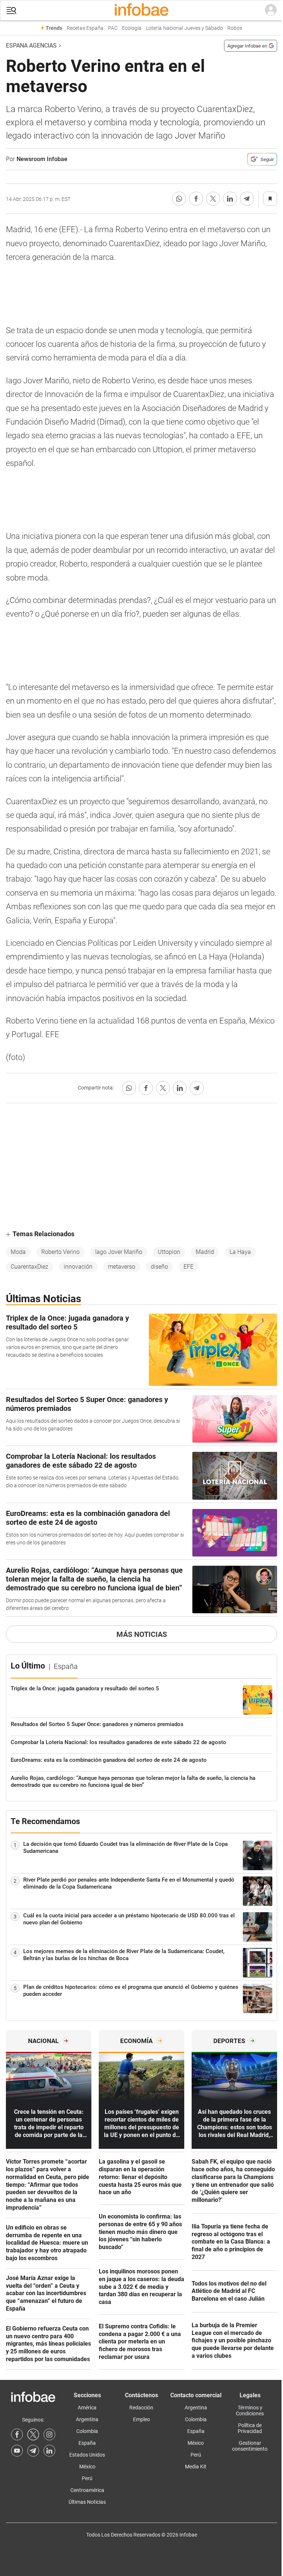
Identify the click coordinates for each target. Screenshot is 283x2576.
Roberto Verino (60, 1252)
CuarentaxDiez (29, 1267)
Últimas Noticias (87, 2502)
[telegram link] (33, 2451)
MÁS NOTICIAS (142, 1634)
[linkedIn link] (49, 2451)
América (87, 2408)
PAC (113, 28)
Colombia (87, 2431)
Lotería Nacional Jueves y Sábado (184, 28)
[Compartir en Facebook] (196, 199)
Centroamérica (87, 2490)
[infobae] (141, 10)
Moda (18, 1252)
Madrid (205, 1252)
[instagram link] (49, 2434)
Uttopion (169, 1252)
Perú (87, 2478)
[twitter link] (33, 2434)
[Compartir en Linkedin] (230, 199)
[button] (11, 11)
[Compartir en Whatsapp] (179, 199)
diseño (159, 1267)
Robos (235, 28)
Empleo (141, 2419)
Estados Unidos (87, 2455)
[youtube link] (17, 2451)
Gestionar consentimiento (250, 2446)
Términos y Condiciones (250, 2411)
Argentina (87, 2419)
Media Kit (196, 2467)
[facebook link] (17, 2434)
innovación (78, 1267)
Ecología (132, 28)
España (87, 2443)
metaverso (122, 1267)
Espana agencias (31, 46)
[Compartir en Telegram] (247, 199)
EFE (188, 1267)
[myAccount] (271, 10)
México (87, 2467)
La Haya (240, 1252)
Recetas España (85, 28)
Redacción (141, 2408)
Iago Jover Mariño (119, 1252)
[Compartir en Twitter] (213, 199)
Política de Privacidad (250, 2428)
